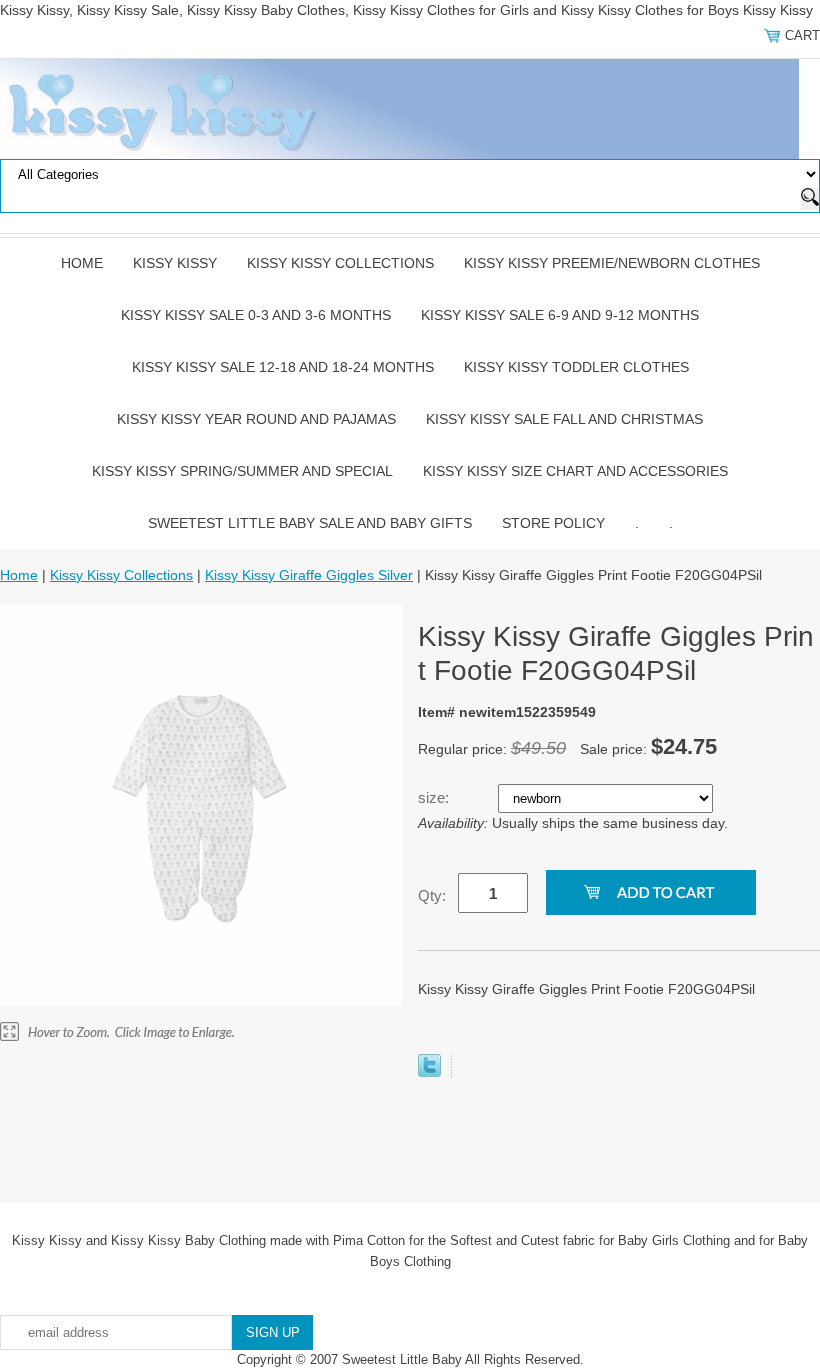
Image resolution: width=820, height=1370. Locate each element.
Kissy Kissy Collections (340, 263)
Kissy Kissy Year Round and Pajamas (256, 419)
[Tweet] (429, 1072)
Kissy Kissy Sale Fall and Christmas (564, 419)
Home (82, 263)
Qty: (432, 895)
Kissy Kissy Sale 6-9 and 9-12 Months (560, 315)
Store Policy (553, 523)
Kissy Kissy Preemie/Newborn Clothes (612, 263)
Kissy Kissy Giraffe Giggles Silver (309, 575)
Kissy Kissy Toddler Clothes (576, 367)
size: (435, 797)
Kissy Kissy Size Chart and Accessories (575, 471)
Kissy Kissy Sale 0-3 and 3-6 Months (256, 315)
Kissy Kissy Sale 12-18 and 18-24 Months (283, 367)
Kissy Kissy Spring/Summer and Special (242, 471)
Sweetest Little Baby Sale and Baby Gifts (310, 523)
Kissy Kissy (175, 263)
